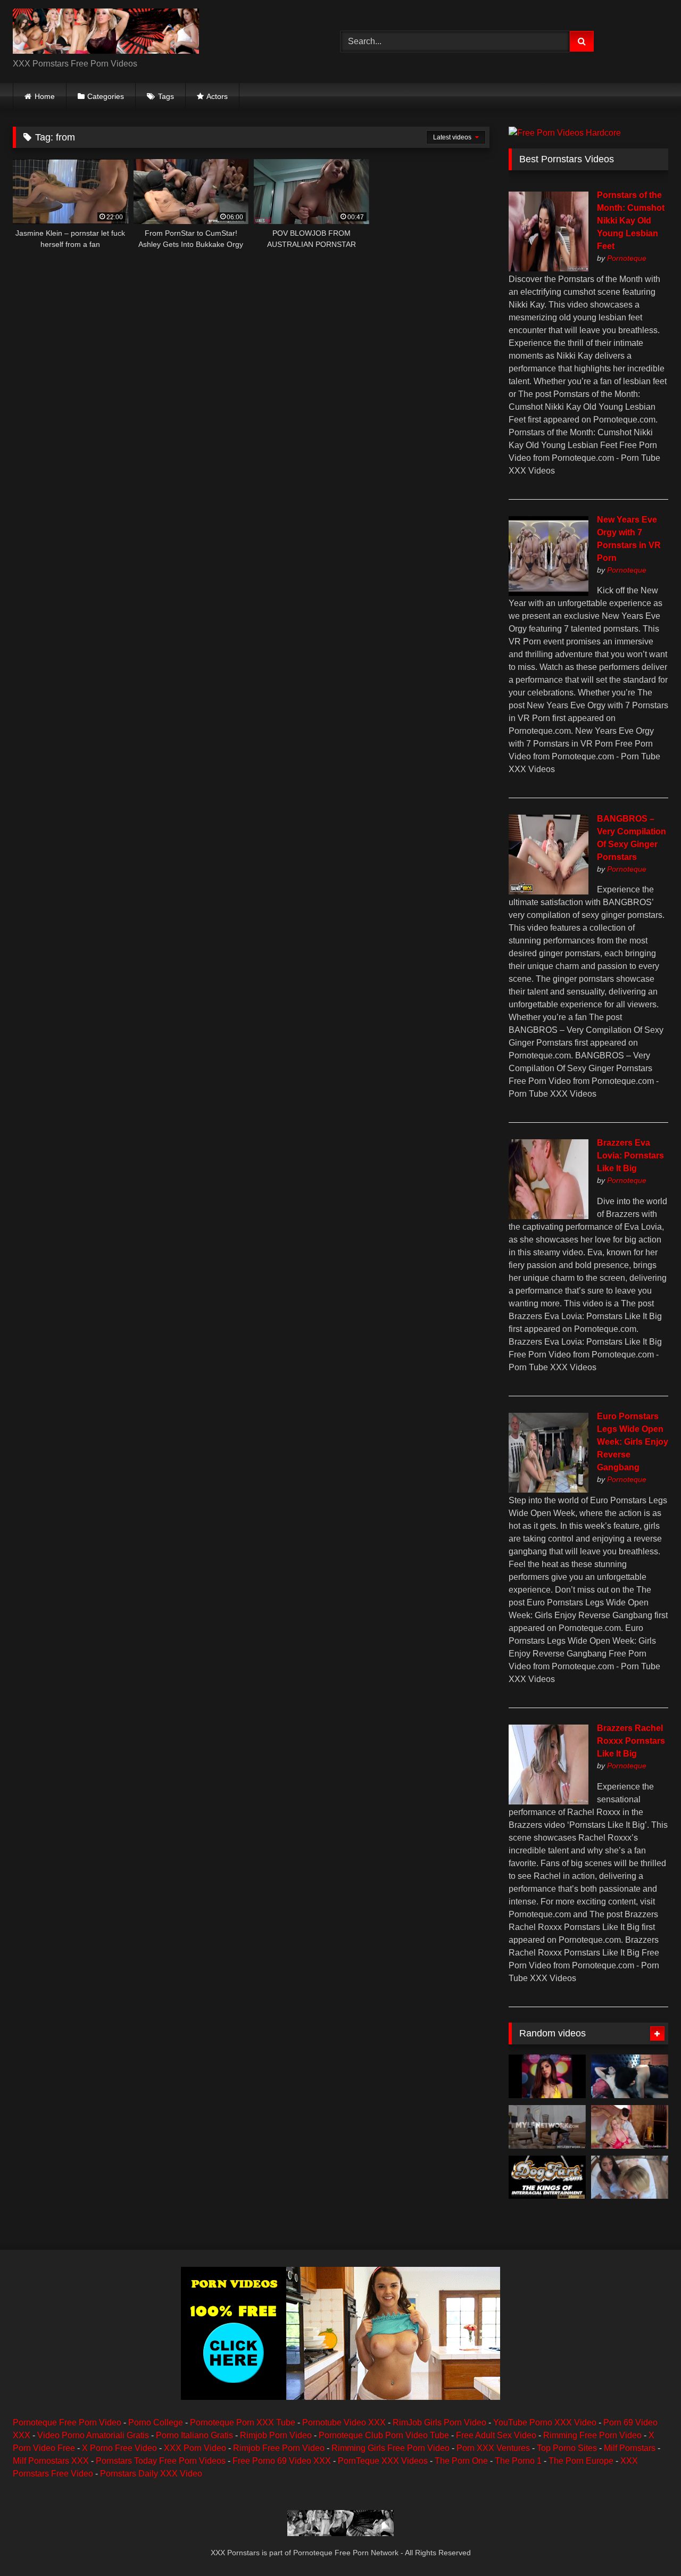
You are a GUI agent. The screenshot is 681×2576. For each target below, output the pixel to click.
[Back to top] (648, 2544)
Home (45, 96)
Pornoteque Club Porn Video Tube (384, 2435)
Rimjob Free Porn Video (279, 2448)
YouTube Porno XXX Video (545, 2422)
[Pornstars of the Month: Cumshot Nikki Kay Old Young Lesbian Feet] (549, 268)
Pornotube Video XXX (344, 2422)
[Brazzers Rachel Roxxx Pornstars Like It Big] (549, 1801)
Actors (217, 96)
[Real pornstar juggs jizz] (630, 2127)
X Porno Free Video (119, 2448)
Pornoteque (627, 258)
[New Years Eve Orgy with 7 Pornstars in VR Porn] (549, 593)
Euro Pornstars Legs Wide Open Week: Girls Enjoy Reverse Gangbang (633, 1442)
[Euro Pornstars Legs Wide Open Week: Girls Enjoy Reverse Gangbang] (549, 1490)
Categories (106, 96)
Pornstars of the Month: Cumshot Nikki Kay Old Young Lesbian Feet (631, 221)
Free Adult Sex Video (496, 2435)
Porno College (156, 2422)
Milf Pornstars (630, 2448)
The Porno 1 (518, 2461)
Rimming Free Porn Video (592, 2435)
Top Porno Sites (567, 2448)
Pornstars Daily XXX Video (151, 2474)
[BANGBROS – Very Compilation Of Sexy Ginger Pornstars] (549, 892)
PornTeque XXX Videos (383, 2461)
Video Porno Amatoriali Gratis (93, 2435)
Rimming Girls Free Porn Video (391, 2448)
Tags (166, 96)
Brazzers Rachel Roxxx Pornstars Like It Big (631, 1741)
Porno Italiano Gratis (194, 2435)
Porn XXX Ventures (493, 2448)
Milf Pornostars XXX (51, 2461)
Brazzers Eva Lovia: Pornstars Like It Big (630, 1156)
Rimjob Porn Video (276, 2435)
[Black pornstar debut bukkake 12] (547, 2177)
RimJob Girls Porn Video (439, 2422)
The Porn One (461, 2461)
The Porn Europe (581, 2461)
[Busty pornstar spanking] (547, 2076)
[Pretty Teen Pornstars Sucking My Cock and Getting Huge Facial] (630, 2177)
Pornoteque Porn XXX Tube (243, 2422)
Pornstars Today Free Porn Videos (161, 2461)
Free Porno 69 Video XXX (282, 2461)
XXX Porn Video (195, 2448)
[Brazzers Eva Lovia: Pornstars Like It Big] (549, 1216)
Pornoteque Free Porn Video (67, 2422)
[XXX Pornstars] (106, 33)
